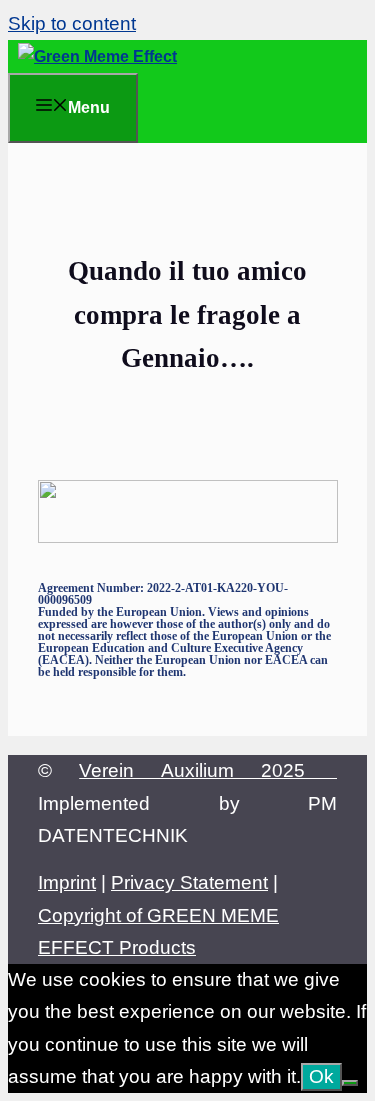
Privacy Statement (189, 882)
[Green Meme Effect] (97, 56)
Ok (321, 1076)
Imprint (67, 882)
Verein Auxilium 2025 (208, 770)
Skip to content (72, 23)
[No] (350, 1083)
